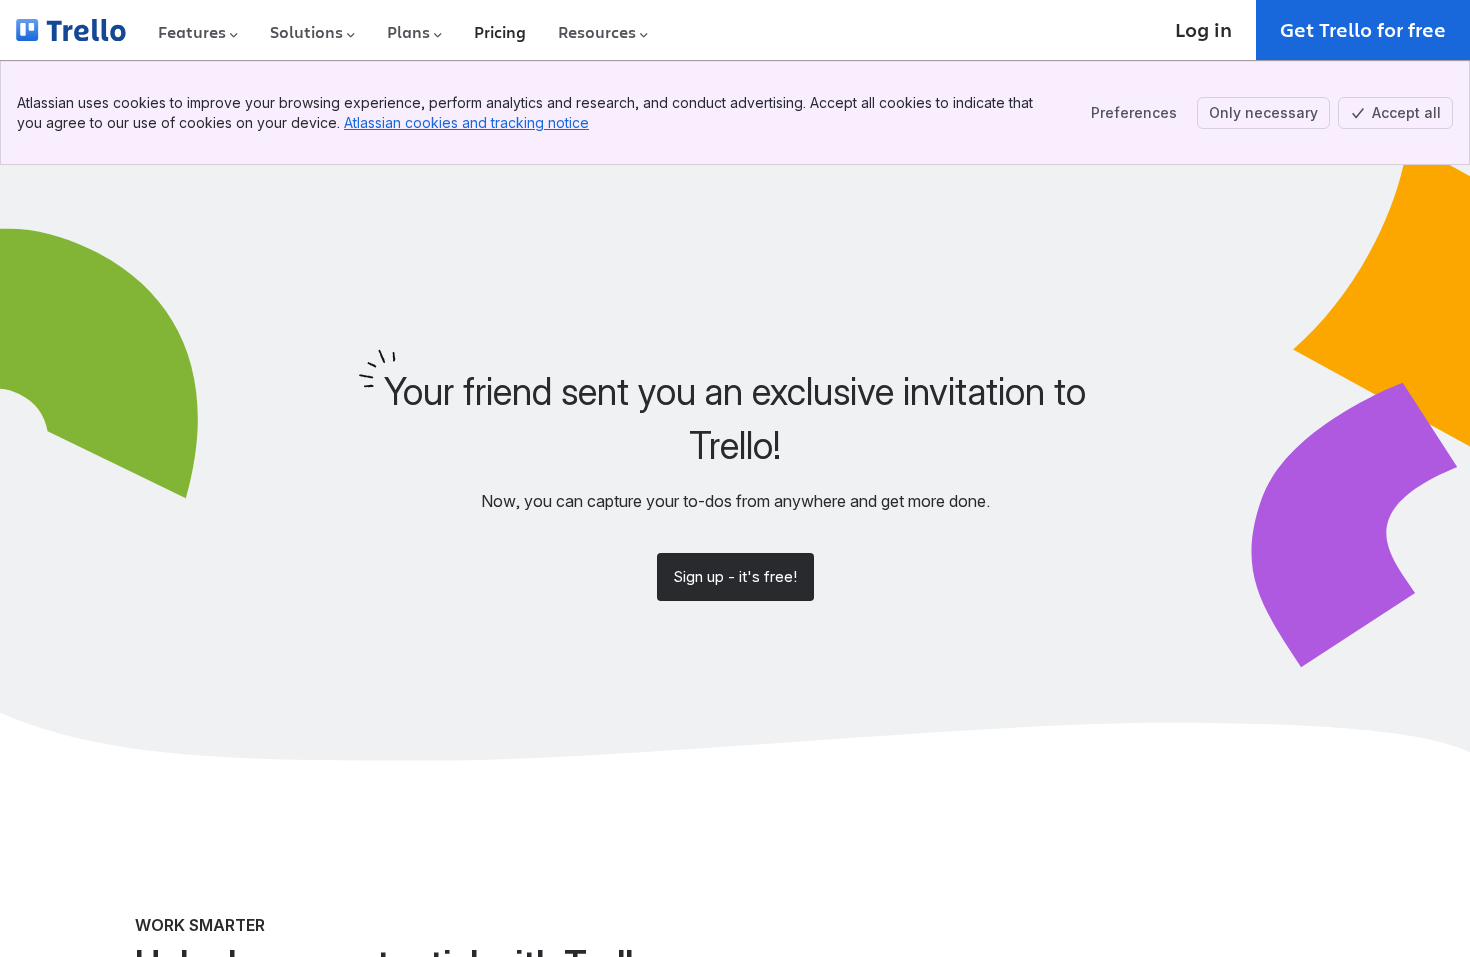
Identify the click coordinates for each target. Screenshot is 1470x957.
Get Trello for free (1363, 29)
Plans (408, 32)
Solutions (306, 32)
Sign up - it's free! (735, 576)
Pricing (500, 32)
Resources (597, 32)
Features (192, 32)
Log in (1203, 29)
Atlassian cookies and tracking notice (466, 122)
